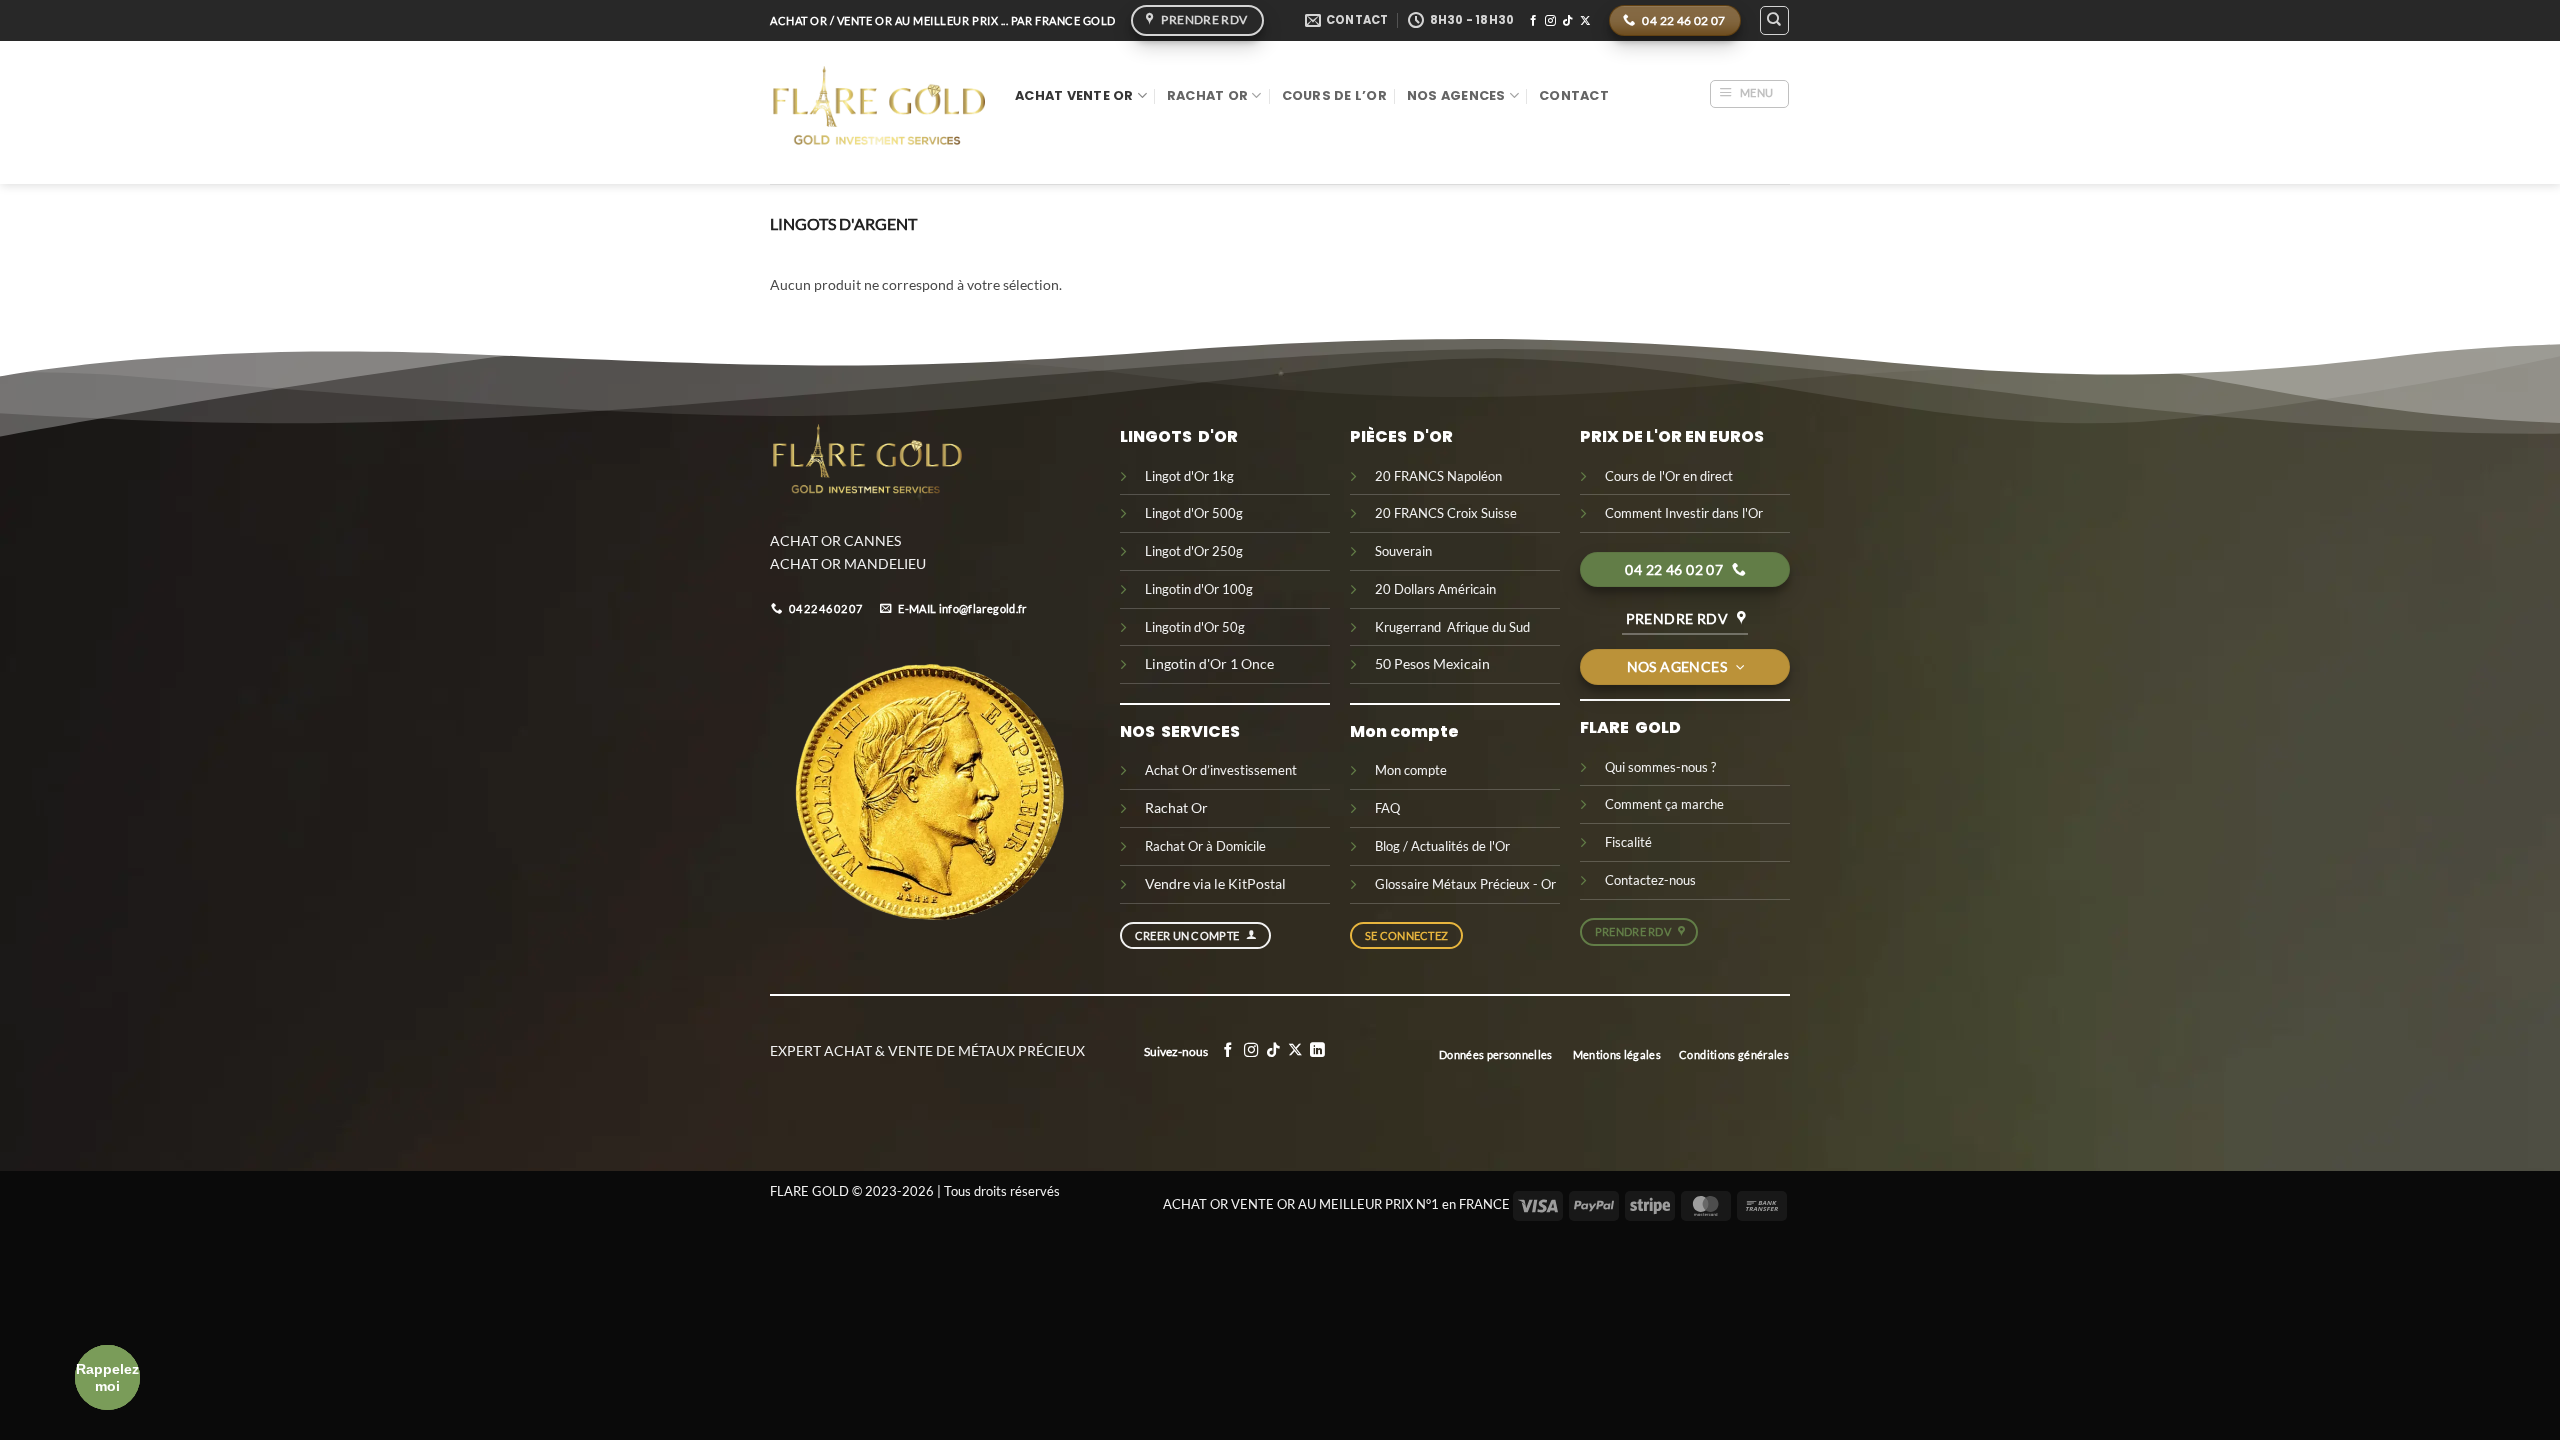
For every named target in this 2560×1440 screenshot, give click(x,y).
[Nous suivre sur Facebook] (1533, 21)
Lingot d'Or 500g (1194, 513)
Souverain (1403, 551)
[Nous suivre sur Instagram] (1550, 21)
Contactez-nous (1650, 880)
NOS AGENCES (1456, 95)
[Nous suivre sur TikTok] (1567, 21)
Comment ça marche (1664, 804)
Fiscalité (1628, 842)
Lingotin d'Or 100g (1200, 589)
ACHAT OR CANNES (835, 540)
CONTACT (1574, 95)
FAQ (1387, 808)
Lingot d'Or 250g (1194, 551)
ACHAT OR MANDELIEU (848, 563)
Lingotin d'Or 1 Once (1209, 663)
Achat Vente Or (1074, 95)
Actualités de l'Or (1460, 846)
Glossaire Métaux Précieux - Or (1465, 884)
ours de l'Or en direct (1673, 476)
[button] (1749, 94)
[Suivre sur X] (1585, 21)
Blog (1387, 846)
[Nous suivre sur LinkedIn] (1317, 1051)
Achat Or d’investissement (1221, 770)
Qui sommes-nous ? (1660, 767)
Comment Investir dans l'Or (1684, 513)
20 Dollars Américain (1437, 589)
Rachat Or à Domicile (1205, 846)
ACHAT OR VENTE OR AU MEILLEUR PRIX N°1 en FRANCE (1336, 1204)
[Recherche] (1774, 20)
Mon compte (1411, 770)
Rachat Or (1207, 95)
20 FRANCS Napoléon (1440, 476)
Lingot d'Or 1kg (1189, 476)
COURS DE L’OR (1334, 95)
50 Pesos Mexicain (1432, 663)
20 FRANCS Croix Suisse (1446, 513)
